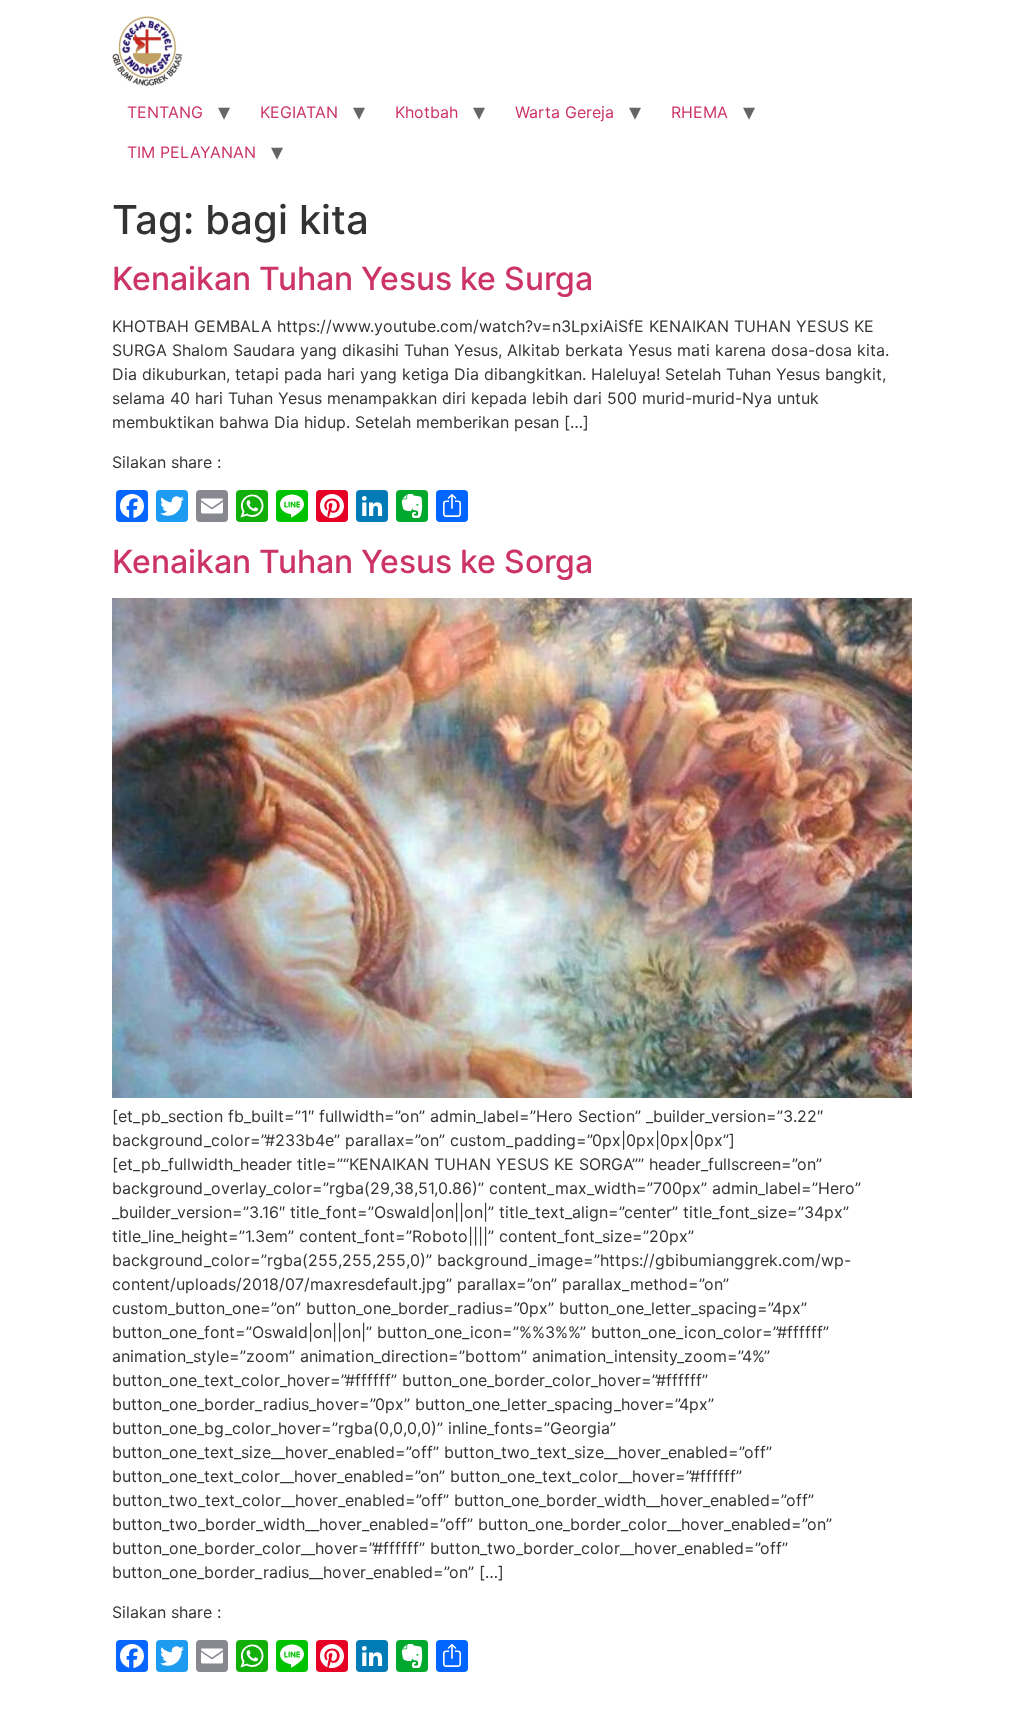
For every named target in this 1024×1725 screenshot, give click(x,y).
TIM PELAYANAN (191, 152)
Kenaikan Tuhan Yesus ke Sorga (352, 561)
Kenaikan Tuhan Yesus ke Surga (352, 278)
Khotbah (426, 112)
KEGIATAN (299, 112)
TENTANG (165, 112)
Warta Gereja (564, 112)
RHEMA (699, 112)
